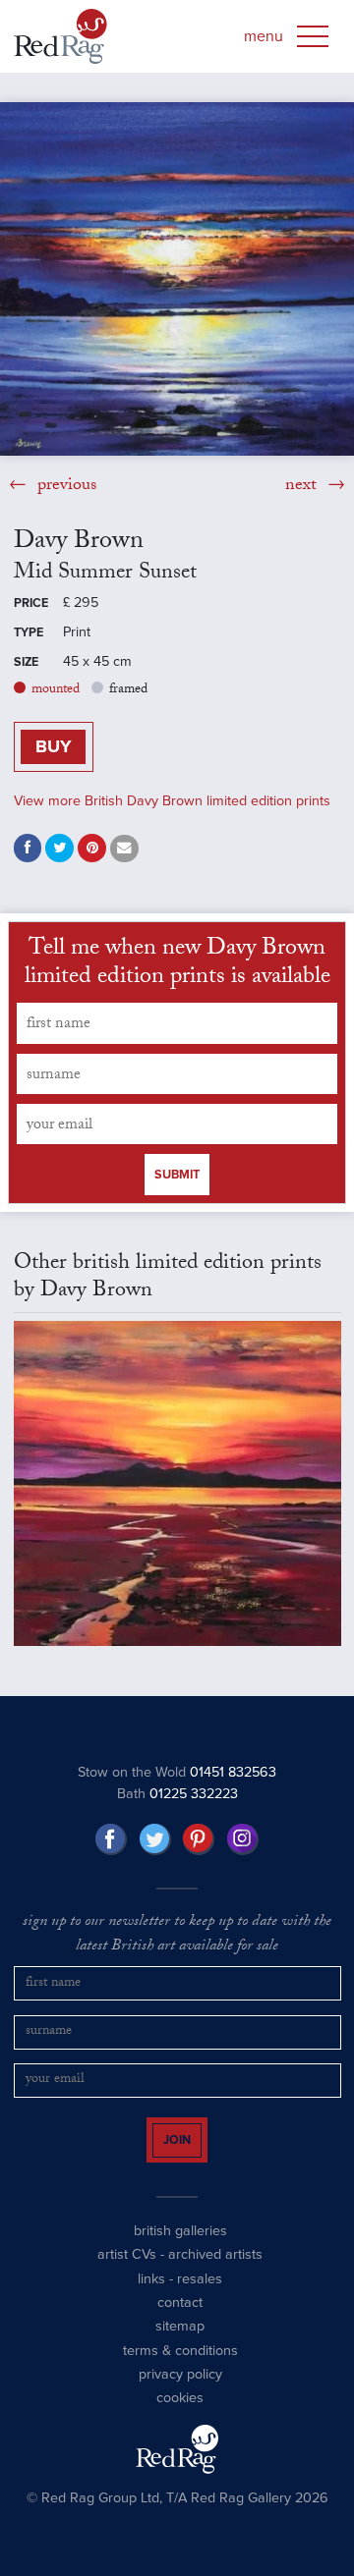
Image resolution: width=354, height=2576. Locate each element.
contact (180, 2320)
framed (128, 690)
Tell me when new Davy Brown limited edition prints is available (177, 965)
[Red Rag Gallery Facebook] (111, 1839)
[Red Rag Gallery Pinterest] (199, 1839)
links (151, 2296)
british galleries (180, 2248)
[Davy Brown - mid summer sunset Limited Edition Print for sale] (177, 279)
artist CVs (127, 2272)
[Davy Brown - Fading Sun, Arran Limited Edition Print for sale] (177, 1483)
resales (200, 2296)
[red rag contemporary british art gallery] (60, 36)
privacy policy (180, 2392)
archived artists (215, 2272)
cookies (180, 2415)
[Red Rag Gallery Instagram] (243, 1839)
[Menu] (313, 36)
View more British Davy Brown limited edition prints (172, 801)
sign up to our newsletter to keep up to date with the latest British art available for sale (177, 1935)
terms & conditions (180, 2367)
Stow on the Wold (177, 1772)
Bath (177, 1794)
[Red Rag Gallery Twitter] (155, 1839)
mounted (56, 690)
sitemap (180, 2344)
